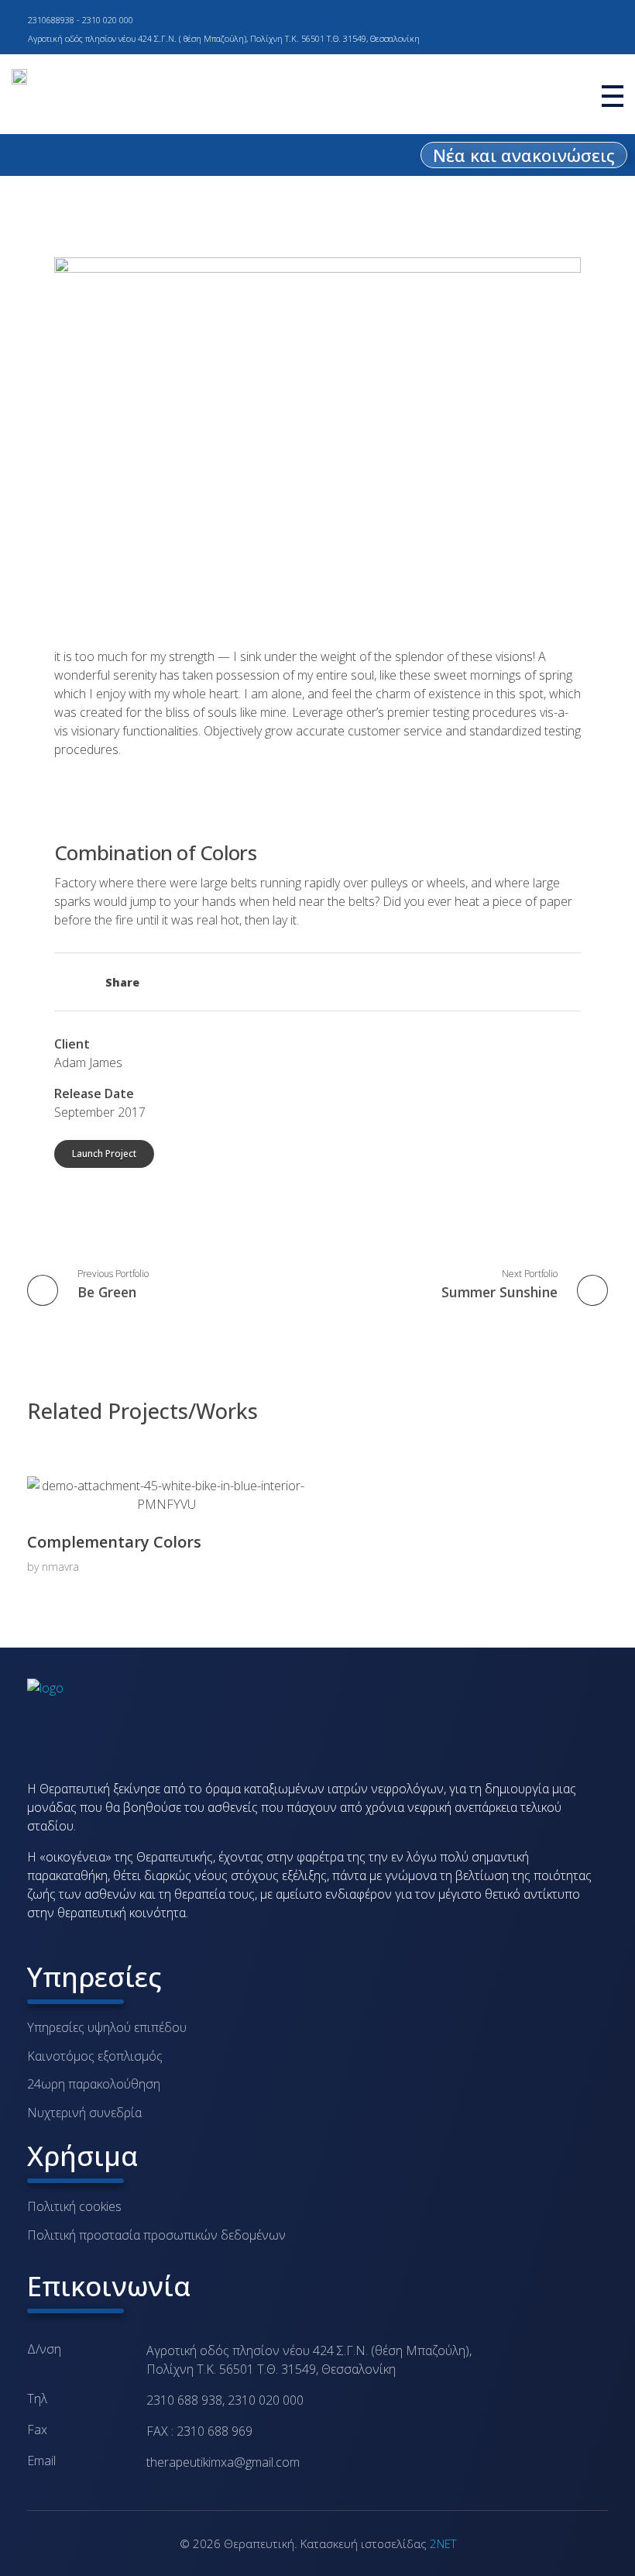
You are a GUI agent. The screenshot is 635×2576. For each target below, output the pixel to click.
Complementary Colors (114, 1542)
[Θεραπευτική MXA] (143, 1721)
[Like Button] (62, 984)
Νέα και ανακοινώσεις (524, 155)
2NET (443, 2543)
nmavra (60, 1567)
